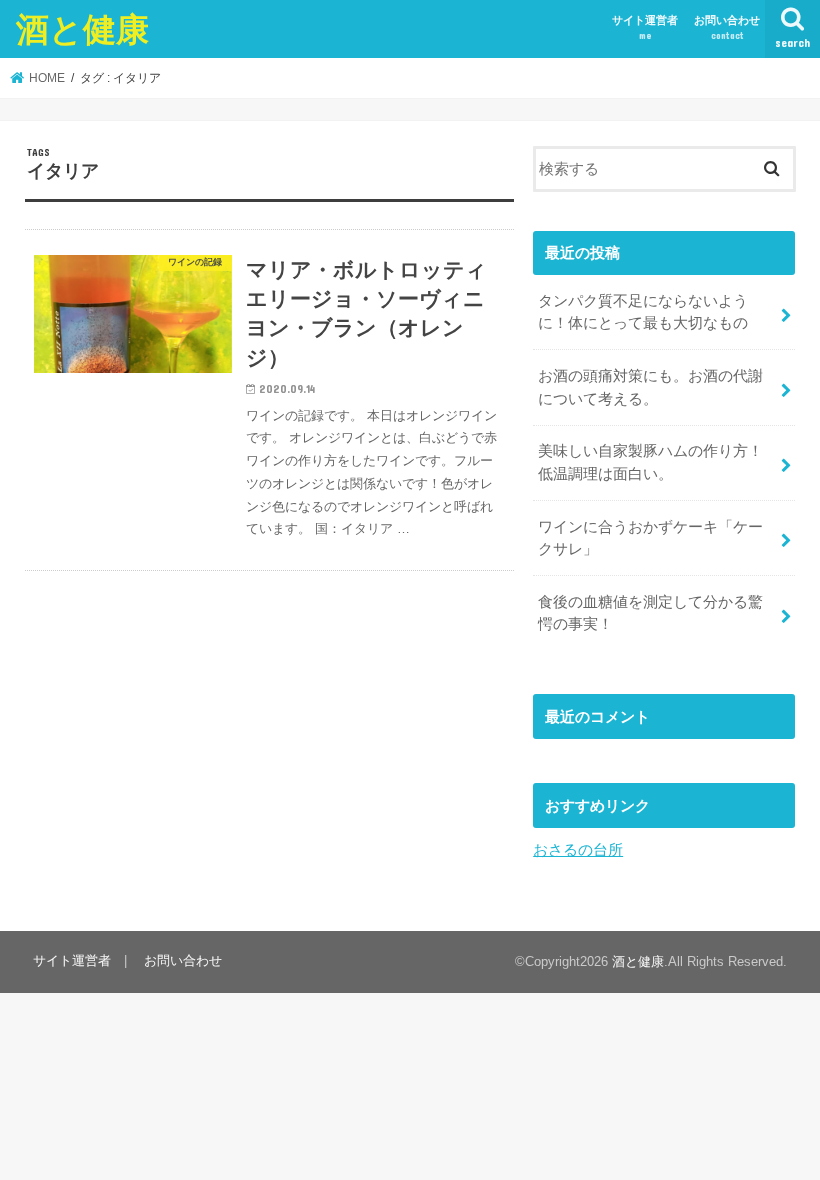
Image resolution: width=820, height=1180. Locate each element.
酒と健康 (82, 28)
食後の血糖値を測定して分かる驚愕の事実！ (650, 613)
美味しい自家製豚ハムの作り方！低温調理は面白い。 (650, 462)
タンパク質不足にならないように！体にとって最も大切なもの (643, 312)
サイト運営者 (645, 27)
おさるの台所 (578, 850)
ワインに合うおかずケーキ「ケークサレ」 (650, 538)
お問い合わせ (727, 27)
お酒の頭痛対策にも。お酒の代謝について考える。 (650, 387)
